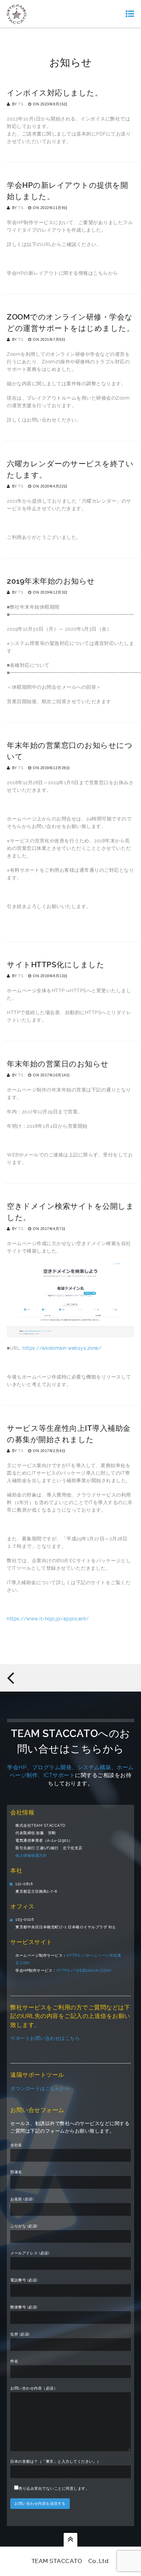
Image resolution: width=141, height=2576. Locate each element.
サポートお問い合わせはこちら (45, 2038)
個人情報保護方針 (31, 1856)
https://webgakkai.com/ (84, 1971)
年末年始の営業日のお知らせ (58, 1064)
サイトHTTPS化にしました (56, 965)
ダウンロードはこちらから (40, 2088)
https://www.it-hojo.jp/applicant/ (48, 1619)
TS (21, 104)
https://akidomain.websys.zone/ (62, 1348)
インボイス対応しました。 (55, 93)
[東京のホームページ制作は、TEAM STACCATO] (17, 14)
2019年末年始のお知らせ (51, 581)
